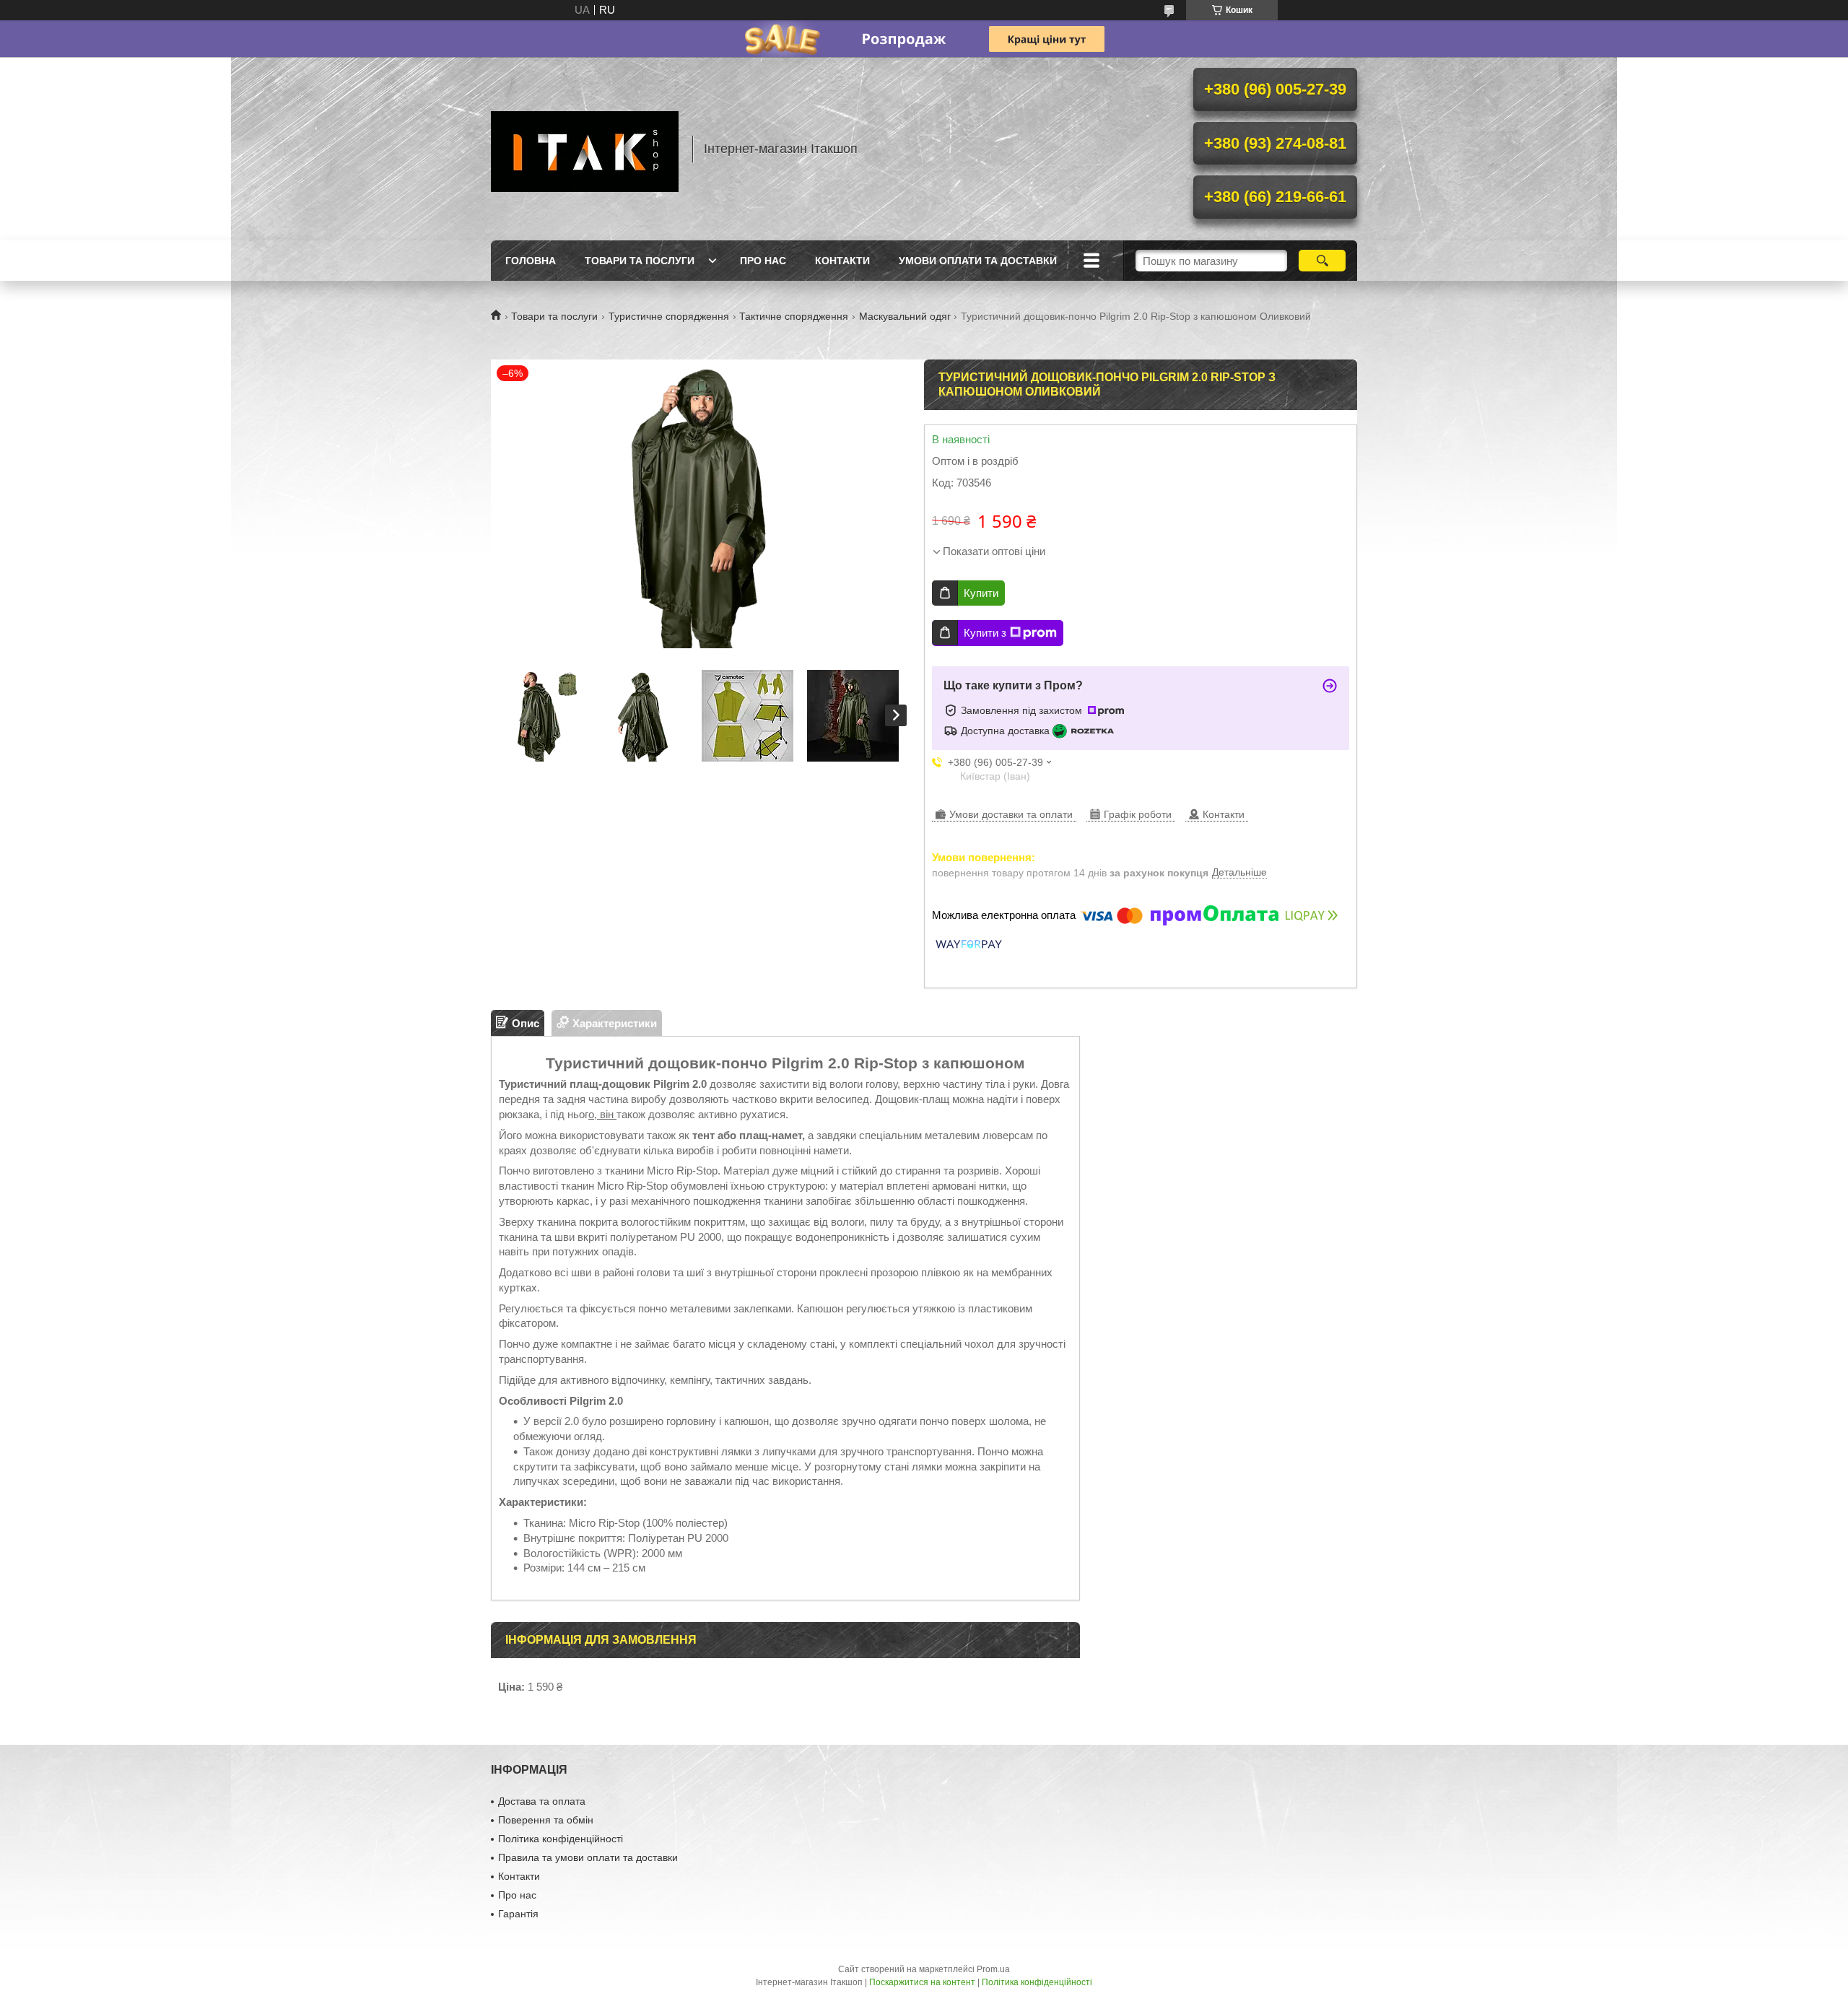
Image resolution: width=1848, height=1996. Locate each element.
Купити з (985, 633)
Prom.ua (993, 1969)
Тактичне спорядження (794, 316)
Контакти (842, 261)
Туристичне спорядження (669, 316)
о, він (602, 1114)
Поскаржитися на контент (922, 1982)
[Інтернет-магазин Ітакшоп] (585, 149)
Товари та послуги (640, 261)
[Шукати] (1322, 261)
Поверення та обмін (546, 1820)
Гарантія (518, 1914)
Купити (981, 593)
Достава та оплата (542, 1801)
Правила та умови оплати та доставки (588, 1857)
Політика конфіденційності (561, 1839)
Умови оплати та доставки (978, 261)
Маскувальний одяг (905, 316)
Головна (531, 261)
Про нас (763, 261)
